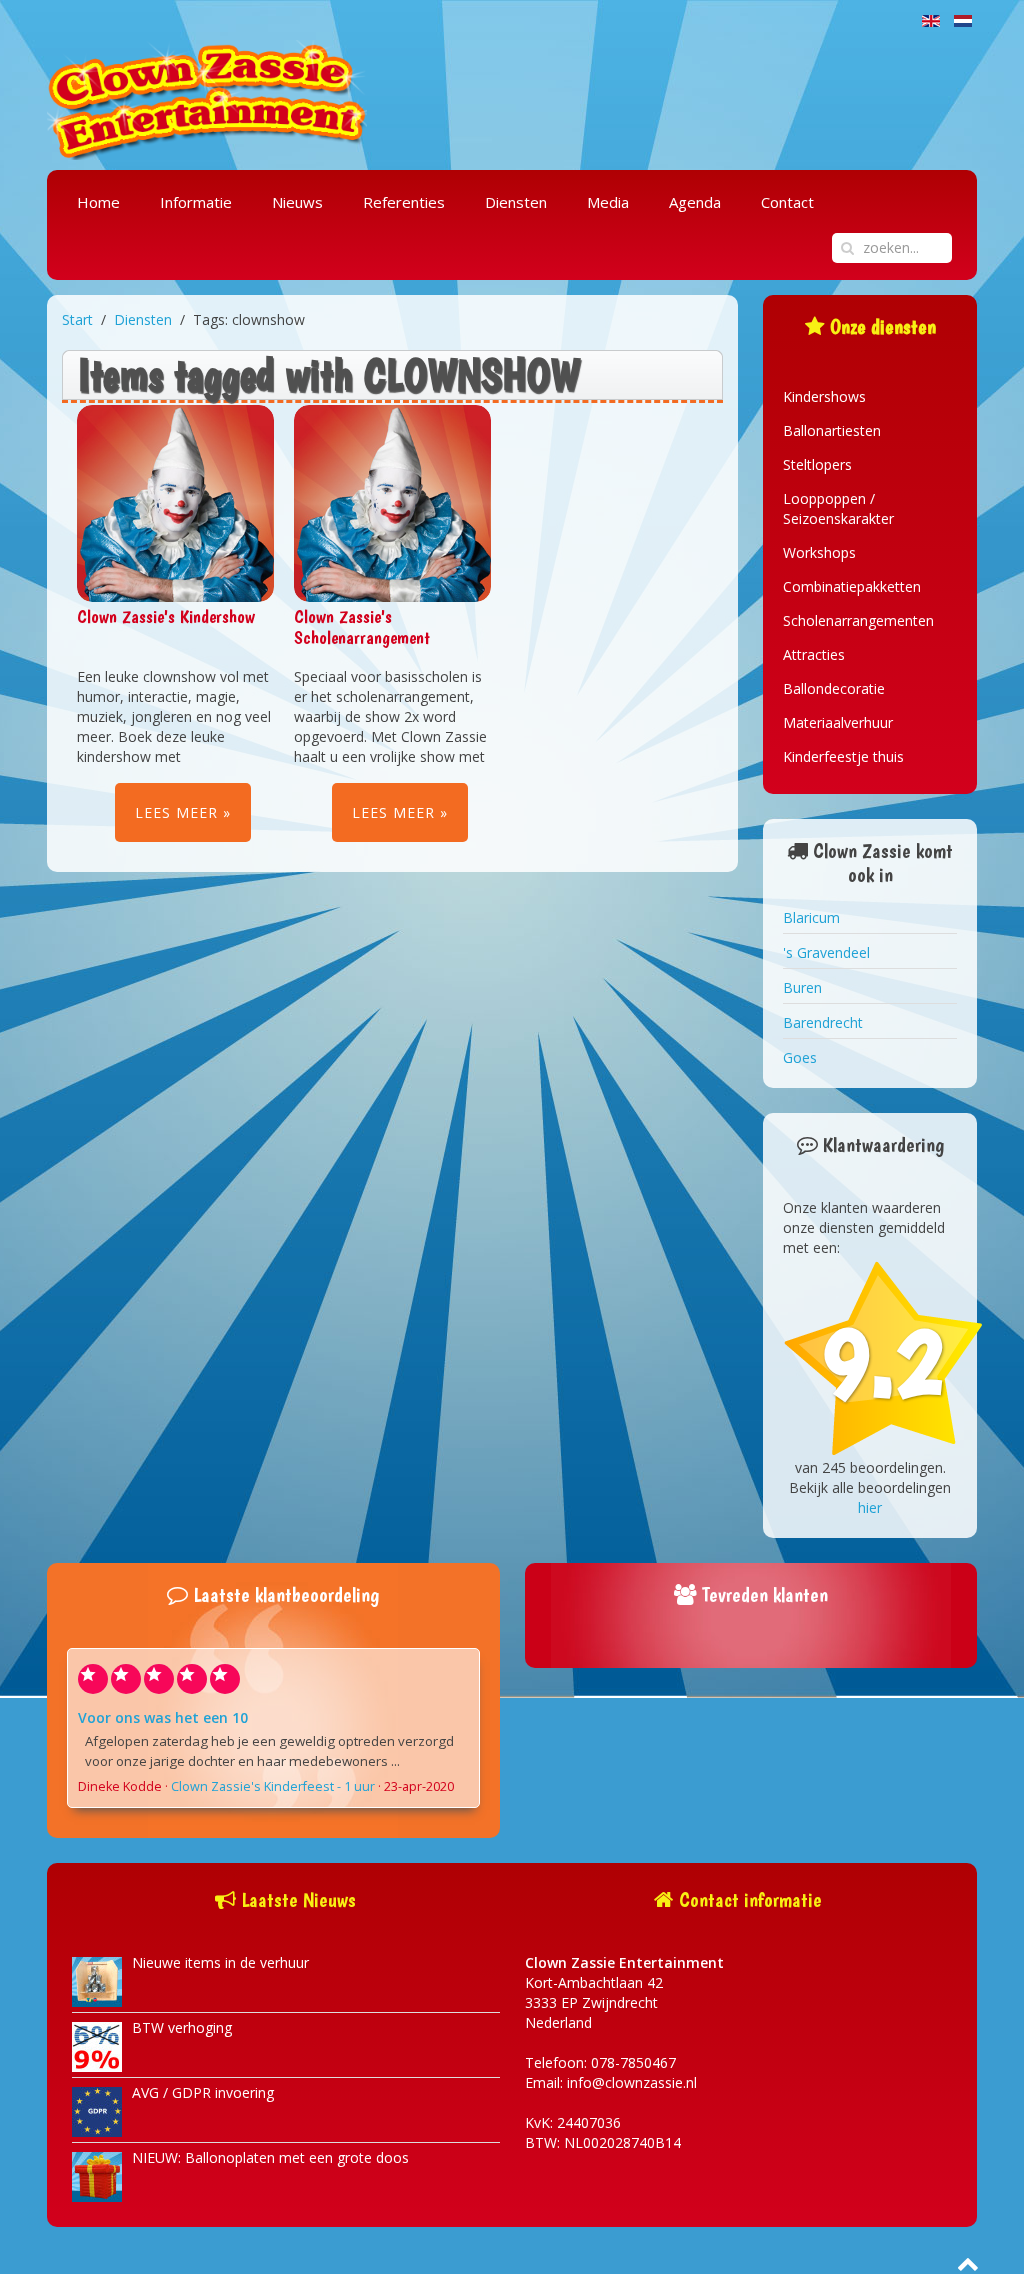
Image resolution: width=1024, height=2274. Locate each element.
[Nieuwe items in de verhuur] (97, 1980)
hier (870, 1507)
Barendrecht (823, 1022)
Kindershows (824, 396)
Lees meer (176, 812)
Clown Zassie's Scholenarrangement (362, 627)
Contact (787, 202)
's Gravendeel (826, 952)
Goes (800, 1057)
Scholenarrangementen (858, 620)
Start (77, 319)
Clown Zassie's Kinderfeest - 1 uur (273, 1786)
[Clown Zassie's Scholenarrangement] (392, 501)
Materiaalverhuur (838, 722)
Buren (802, 987)
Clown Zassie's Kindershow (166, 616)
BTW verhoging (182, 2027)
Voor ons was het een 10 (163, 1717)
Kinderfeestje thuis (843, 756)
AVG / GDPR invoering (203, 2092)
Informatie (196, 202)
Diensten (516, 202)
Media (608, 202)
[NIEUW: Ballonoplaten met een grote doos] (97, 2175)
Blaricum (811, 917)
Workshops (819, 552)
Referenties (404, 202)
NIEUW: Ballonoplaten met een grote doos (270, 2157)
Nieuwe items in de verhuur (220, 1962)
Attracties (814, 654)
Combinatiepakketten (852, 586)
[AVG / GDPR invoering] (97, 2110)
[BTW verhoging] (97, 2045)
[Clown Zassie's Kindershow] (175, 501)
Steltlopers (817, 464)
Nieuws (297, 202)
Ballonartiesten (832, 430)
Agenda (695, 202)
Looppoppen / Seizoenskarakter (838, 508)
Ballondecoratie (834, 688)
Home (98, 202)
